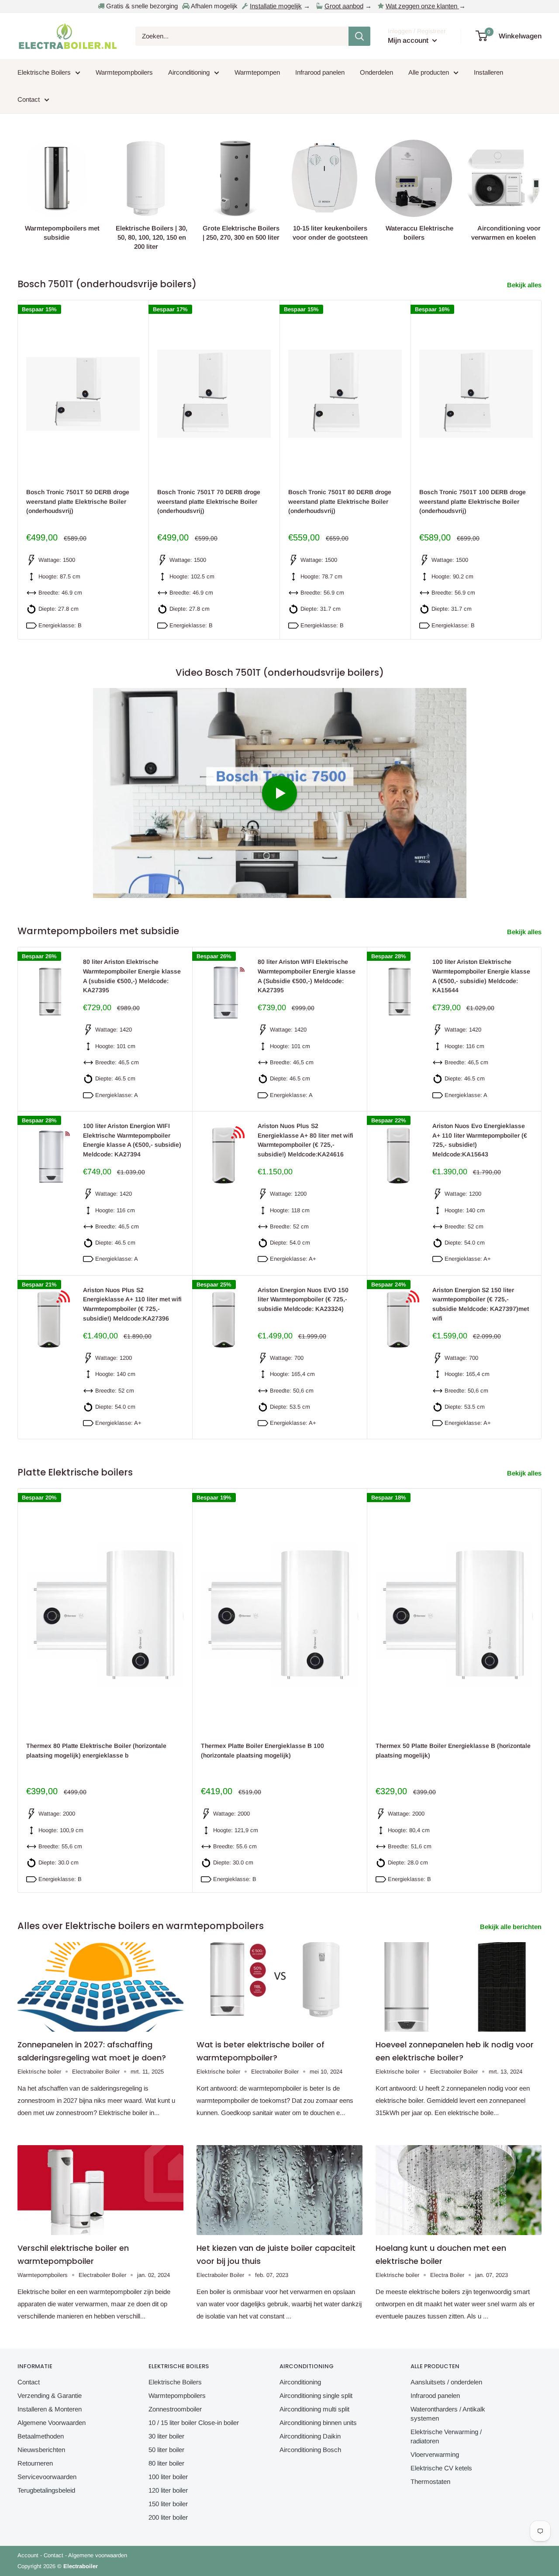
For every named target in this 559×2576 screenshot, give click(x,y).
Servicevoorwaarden (47, 2477)
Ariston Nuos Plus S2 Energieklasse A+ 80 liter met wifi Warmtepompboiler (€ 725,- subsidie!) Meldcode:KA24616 (305, 1140)
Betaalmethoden (41, 2436)
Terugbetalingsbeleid (46, 2490)
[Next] (542, 469)
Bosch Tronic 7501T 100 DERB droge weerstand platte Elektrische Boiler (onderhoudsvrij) (473, 501)
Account (28, 2555)
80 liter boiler (166, 2463)
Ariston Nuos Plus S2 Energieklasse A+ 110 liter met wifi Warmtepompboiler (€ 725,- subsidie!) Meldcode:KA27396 (132, 1304)
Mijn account (409, 40)
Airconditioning (189, 72)
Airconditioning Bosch (310, 2450)
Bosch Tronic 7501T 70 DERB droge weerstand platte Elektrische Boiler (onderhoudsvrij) (209, 501)
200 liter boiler (168, 2517)
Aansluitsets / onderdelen (446, 2382)
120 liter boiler (168, 2490)
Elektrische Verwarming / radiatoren (446, 2436)
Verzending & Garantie (50, 2395)
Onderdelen (376, 72)
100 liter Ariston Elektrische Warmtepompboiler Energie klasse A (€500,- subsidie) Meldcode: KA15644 (481, 976)
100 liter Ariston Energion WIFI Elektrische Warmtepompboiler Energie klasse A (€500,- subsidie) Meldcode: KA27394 (132, 1140)
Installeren (488, 72)
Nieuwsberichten (41, 2450)
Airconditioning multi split (314, 2409)
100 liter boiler (168, 2477)
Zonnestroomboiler (175, 2409)
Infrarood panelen (320, 72)
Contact (29, 99)
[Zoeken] (359, 36)
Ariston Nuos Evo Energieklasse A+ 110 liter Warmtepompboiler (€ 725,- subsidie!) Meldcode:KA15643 (480, 1140)
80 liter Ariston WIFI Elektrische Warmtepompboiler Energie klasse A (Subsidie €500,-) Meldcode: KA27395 (307, 976)
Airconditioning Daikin (310, 2436)
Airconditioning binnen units (318, 2423)
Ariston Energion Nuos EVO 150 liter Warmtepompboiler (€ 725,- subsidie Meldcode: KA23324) (303, 1299)
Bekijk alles (525, 285)
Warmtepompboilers (124, 72)
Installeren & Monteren (50, 2409)
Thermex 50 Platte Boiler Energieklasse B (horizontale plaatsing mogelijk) (453, 1751)
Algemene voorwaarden (98, 2555)
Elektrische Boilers (44, 72)
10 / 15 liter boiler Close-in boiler (194, 2423)
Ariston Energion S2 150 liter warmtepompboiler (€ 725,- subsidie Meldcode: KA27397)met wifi (481, 1304)
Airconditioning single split (316, 2395)
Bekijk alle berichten (512, 1927)
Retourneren (35, 2463)
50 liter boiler (166, 2450)
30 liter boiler (166, 2436)
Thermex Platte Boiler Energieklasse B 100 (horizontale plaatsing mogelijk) (262, 1751)
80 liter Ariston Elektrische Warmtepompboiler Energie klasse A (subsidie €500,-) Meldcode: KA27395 (132, 976)
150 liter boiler (168, 2504)
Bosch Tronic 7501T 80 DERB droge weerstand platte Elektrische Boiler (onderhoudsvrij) (340, 501)
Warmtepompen (257, 72)
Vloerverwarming (435, 2454)
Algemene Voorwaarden (52, 2423)
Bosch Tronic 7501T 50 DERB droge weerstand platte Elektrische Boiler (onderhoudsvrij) (78, 501)
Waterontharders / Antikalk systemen (448, 2414)
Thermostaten (430, 2481)
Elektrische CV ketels (441, 2468)
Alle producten (429, 72)
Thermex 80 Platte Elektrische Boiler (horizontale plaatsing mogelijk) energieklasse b (96, 1751)
